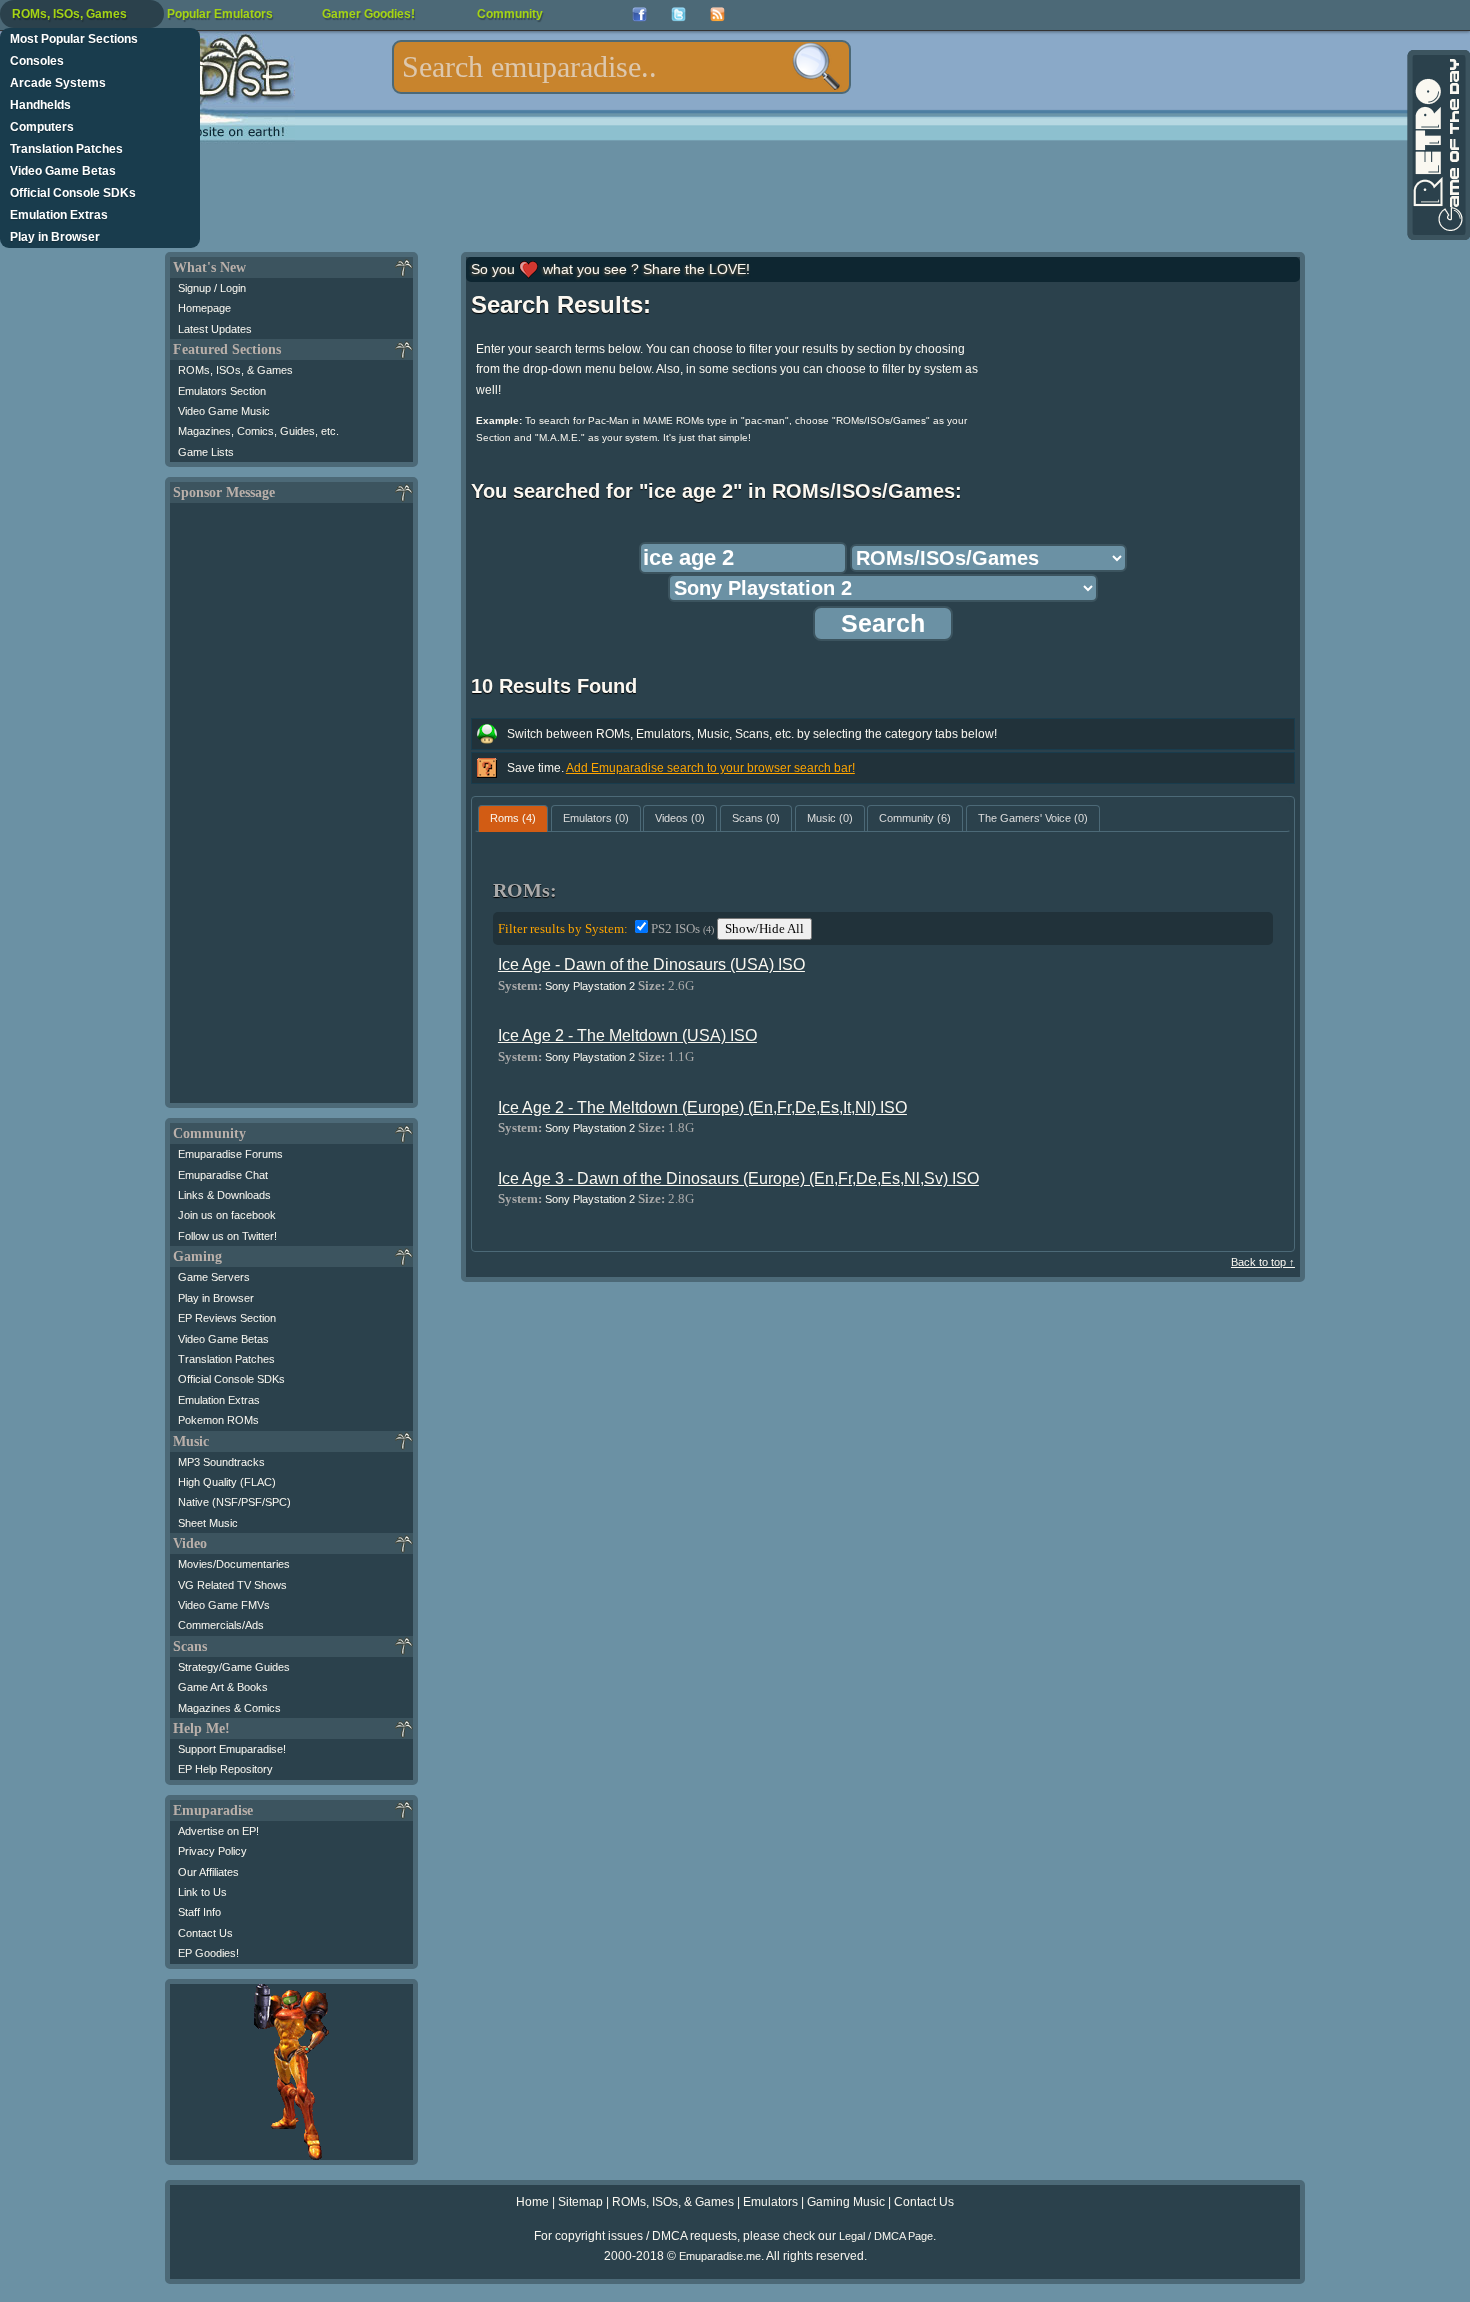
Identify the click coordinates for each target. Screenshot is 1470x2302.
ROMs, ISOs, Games (69, 14)
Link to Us (202, 1892)
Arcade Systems (58, 83)
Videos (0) (680, 818)
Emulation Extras (59, 215)
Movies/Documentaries (234, 1564)
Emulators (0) (596, 818)
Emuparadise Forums (230, 1154)
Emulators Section (222, 391)
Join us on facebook (227, 1215)
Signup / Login (212, 288)
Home (532, 2202)
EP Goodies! (208, 1953)
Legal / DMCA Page (886, 2236)
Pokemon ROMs (218, 1420)
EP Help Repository (225, 1769)
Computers (42, 127)
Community (510, 14)
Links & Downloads (224, 1195)
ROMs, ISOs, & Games (235, 370)
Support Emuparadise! (232, 1749)
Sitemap (580, 2202)
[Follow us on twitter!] (678, 14)
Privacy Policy (212, 1851)
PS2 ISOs (682, 928)
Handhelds (40, 105)
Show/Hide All (764, 928)
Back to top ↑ (1263, 1262)
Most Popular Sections (74, 39)
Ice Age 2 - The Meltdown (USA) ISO (627, 1035)
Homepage (204, 308)
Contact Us (205, 1933)
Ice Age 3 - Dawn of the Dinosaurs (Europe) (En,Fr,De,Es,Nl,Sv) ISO (738, 1178)
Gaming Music (846, 2202)
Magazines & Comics (229, 1708)
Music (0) (830, 818)
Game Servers (214, 1277)
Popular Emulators (220, 14)
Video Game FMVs (224, 1605)
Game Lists (206, 452)
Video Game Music (224, 411)
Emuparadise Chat (223, 1175)
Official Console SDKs (73, 193)
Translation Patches (66, 149)
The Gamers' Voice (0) (1033, 818)
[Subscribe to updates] (717, 14)
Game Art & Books (223, 1687)
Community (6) (915, 818)
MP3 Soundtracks (221, 1462)
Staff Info (199, 1912)
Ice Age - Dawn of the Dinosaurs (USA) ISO (651, 964)
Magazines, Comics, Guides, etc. (258, 431)
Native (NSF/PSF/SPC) (234, 1502)
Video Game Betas (63, 171)
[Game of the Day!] (1437, 145)
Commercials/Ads (221, 1625)
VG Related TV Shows (232, 1585)
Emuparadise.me (720, 2256)
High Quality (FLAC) (227, 1482)
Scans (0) (756, 818)
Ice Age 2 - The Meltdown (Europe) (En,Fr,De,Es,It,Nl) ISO (702, 1107)
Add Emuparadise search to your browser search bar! (710, 768)
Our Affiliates (208, 1872)
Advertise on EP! (218, 1831)
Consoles (37, 61)
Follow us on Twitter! (227, 1236)
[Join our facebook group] (639, 14)
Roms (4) (513, 818)
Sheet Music (208, 1523)
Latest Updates (215, 329)
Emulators (770, 2202)
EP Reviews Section (227, 1318)
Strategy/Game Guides (234, 1667)
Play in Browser (55, 237)
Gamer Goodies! (368, 14)
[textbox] (621, 67)
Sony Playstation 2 (590, 986)
